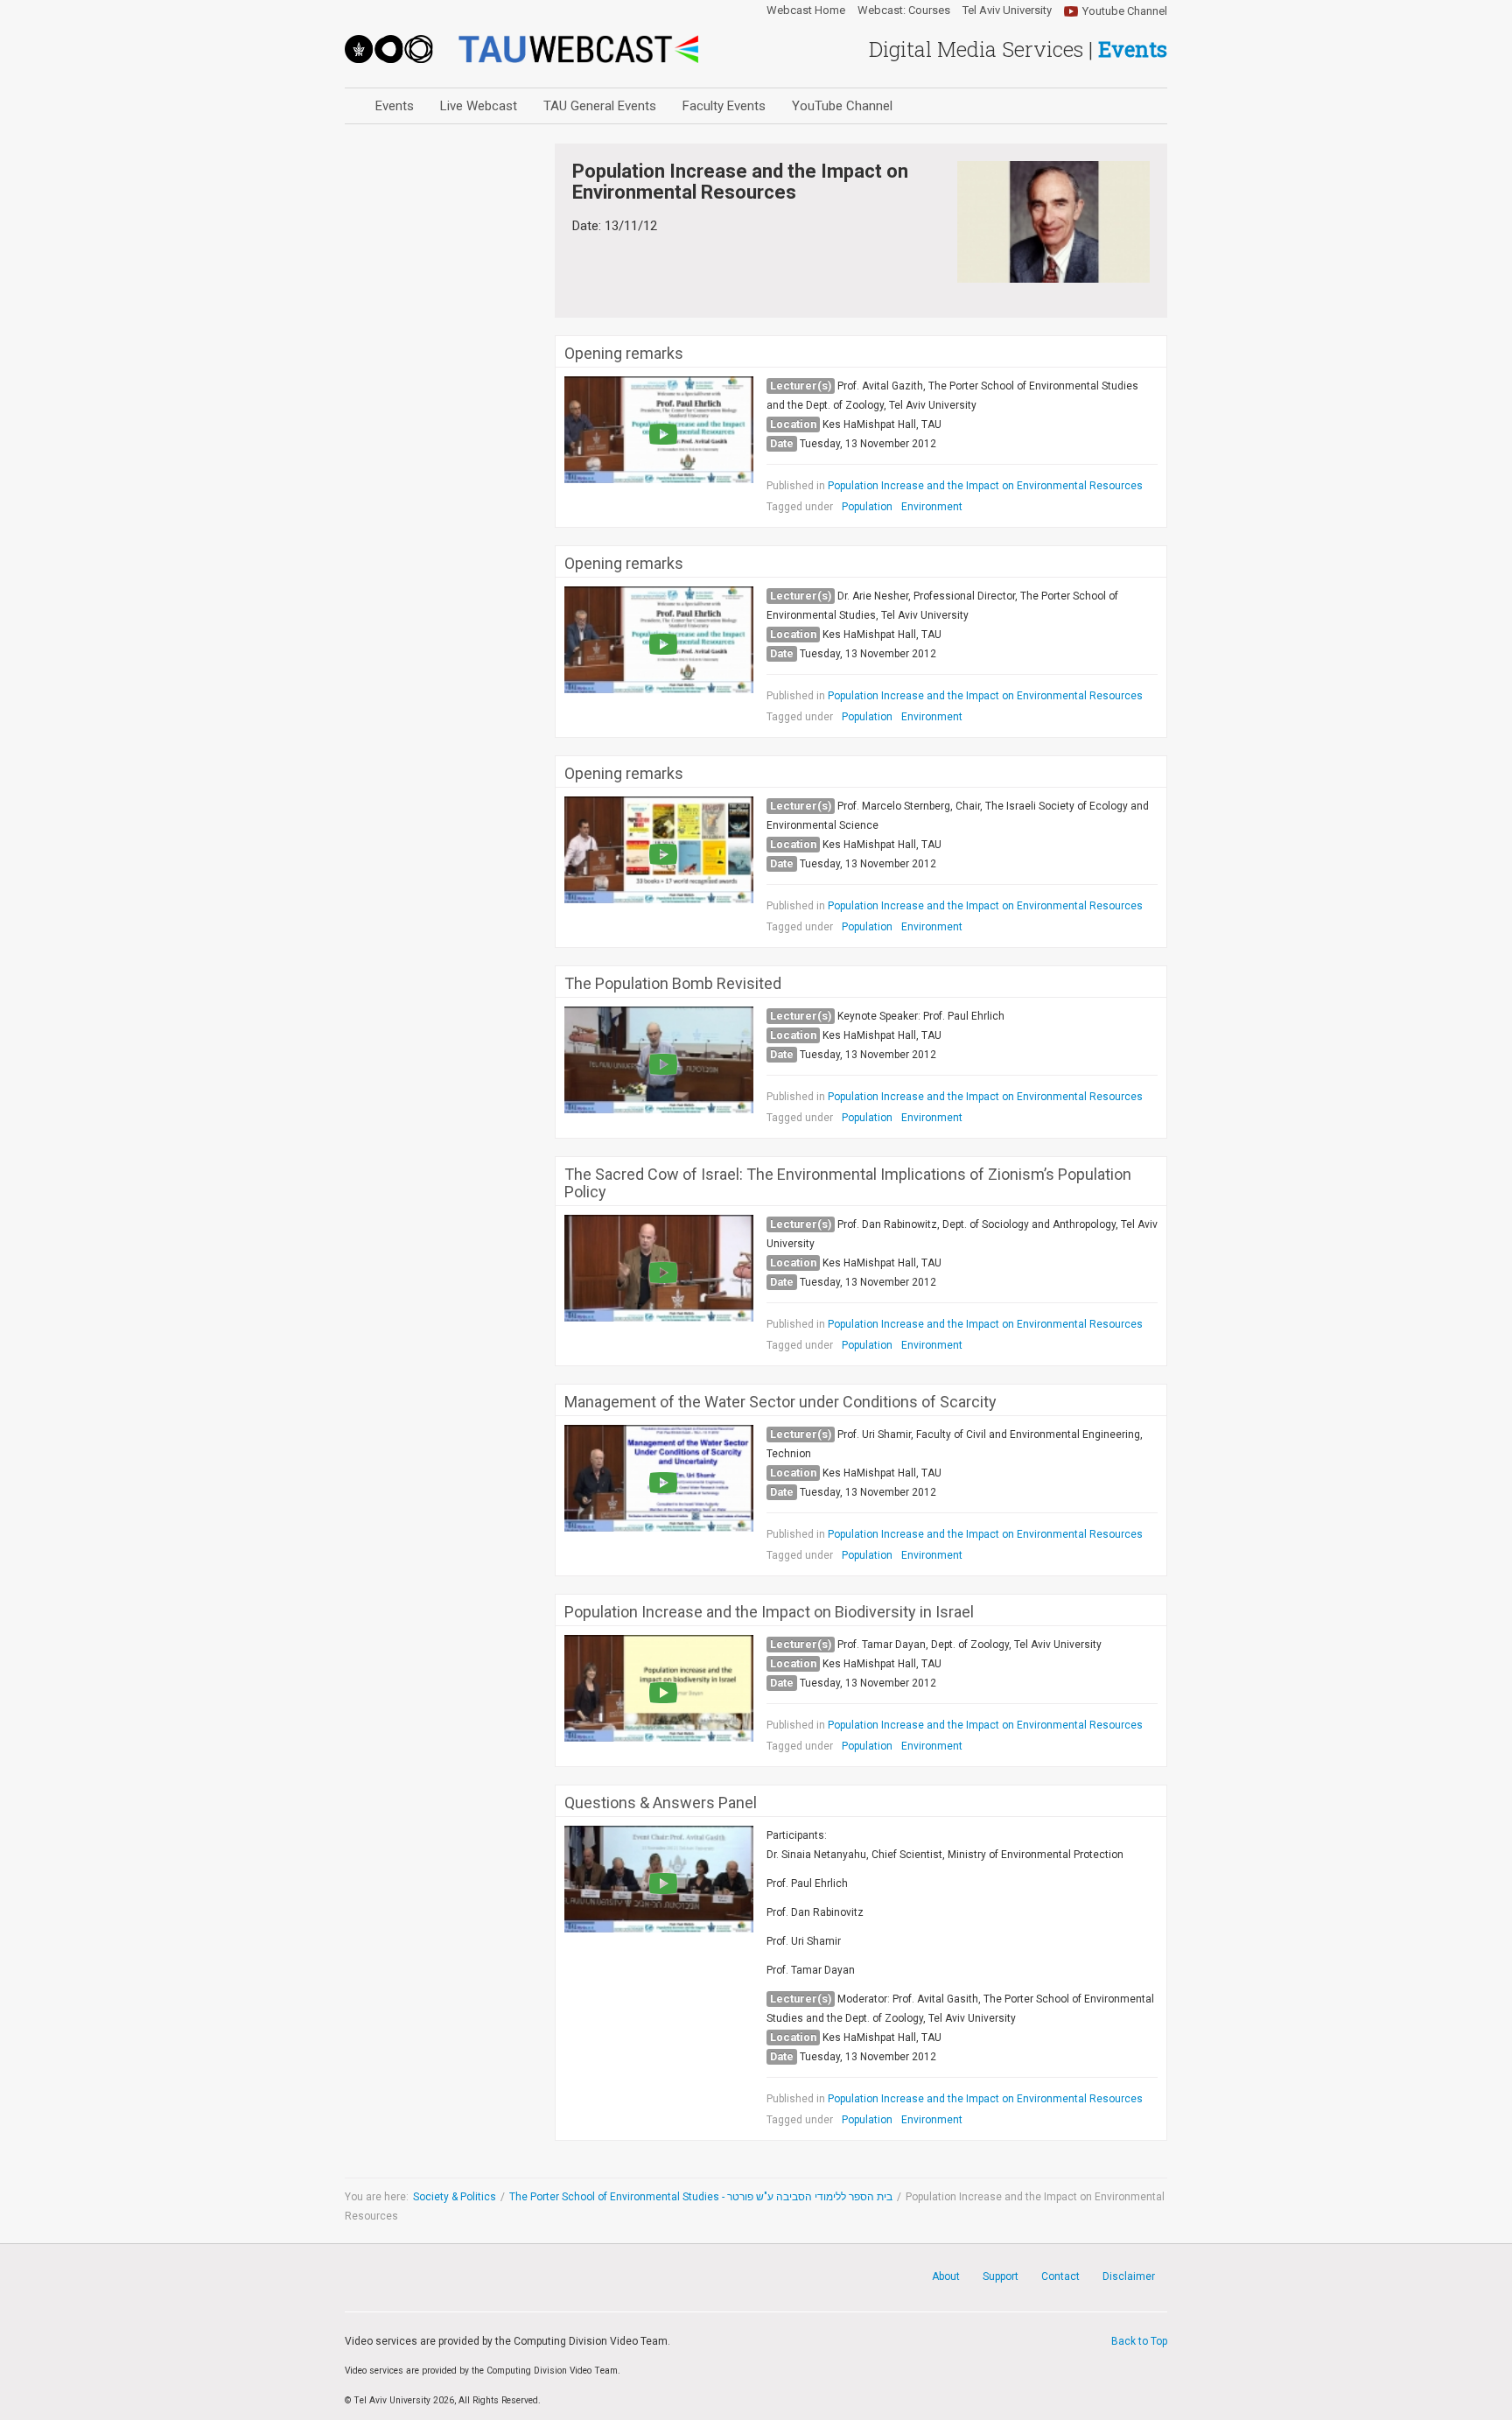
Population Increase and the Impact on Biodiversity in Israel (769, 1612)
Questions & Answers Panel (661, 1803)
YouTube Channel (842, 106)
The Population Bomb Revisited (673, 984)
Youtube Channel (1125, 11)
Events (395, 106)
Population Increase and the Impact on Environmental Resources (985, 486)
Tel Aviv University (1007, 11)
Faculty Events (724, 106)
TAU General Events (600, 106)
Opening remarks (624, 354)
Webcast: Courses (904, 11)
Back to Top (1139, 2341)
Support (1001, 2276)
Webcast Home (806, 11)
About (946, 2276)
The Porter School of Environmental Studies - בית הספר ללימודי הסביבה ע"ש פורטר (701, 2197)
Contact (1060, 2276)
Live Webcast (479, 106)
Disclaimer (1129, 2276)
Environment (932, 507)
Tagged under (800, 507)
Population (867, 507)
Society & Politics (455, 2197)
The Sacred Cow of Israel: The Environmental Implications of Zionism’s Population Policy (848, 1183)
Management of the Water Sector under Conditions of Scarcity (780, 1402)
